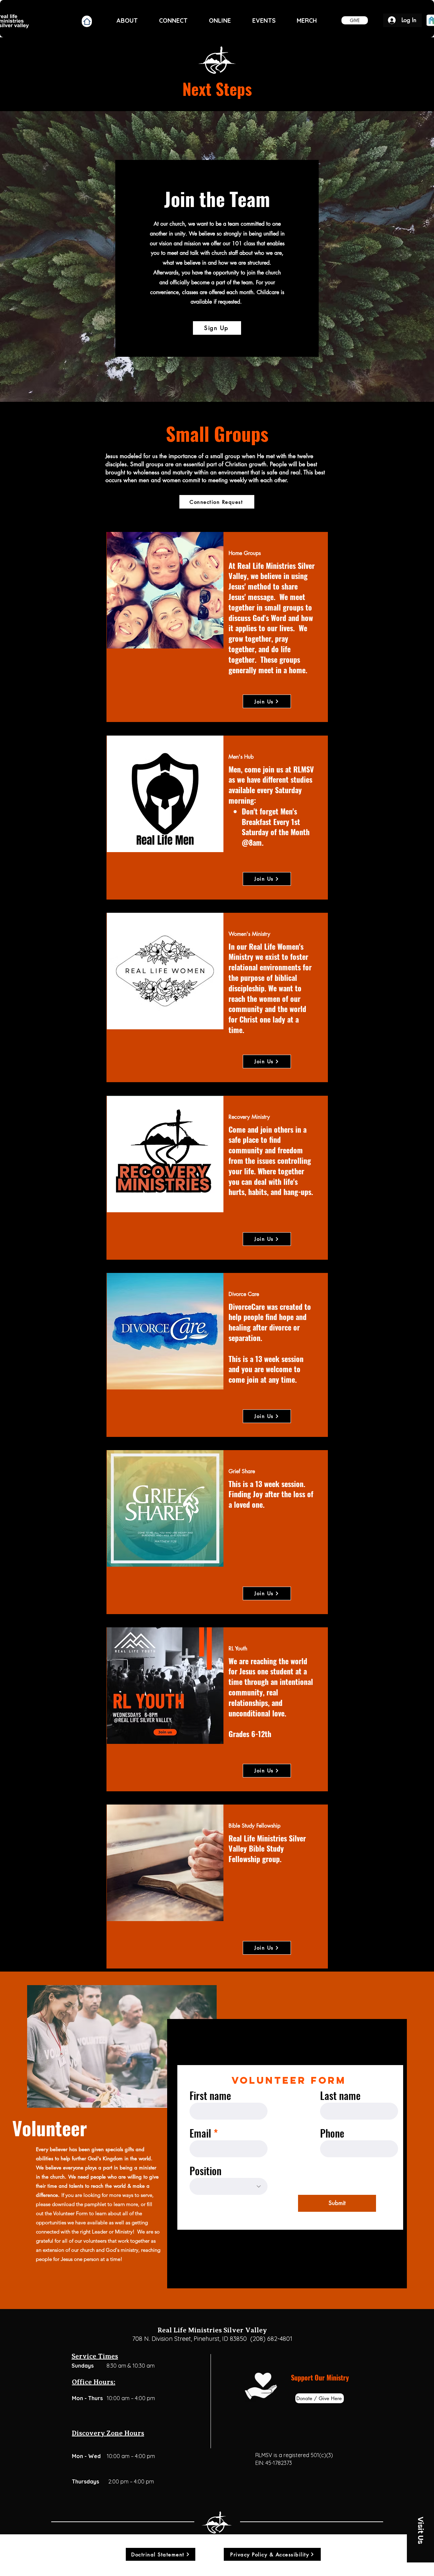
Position (205, 2171)
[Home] (87, 21)
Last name (340, 2096)
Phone (332, 2133)
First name (210, 2096)
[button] (420, 2530)
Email (200, 2133)
